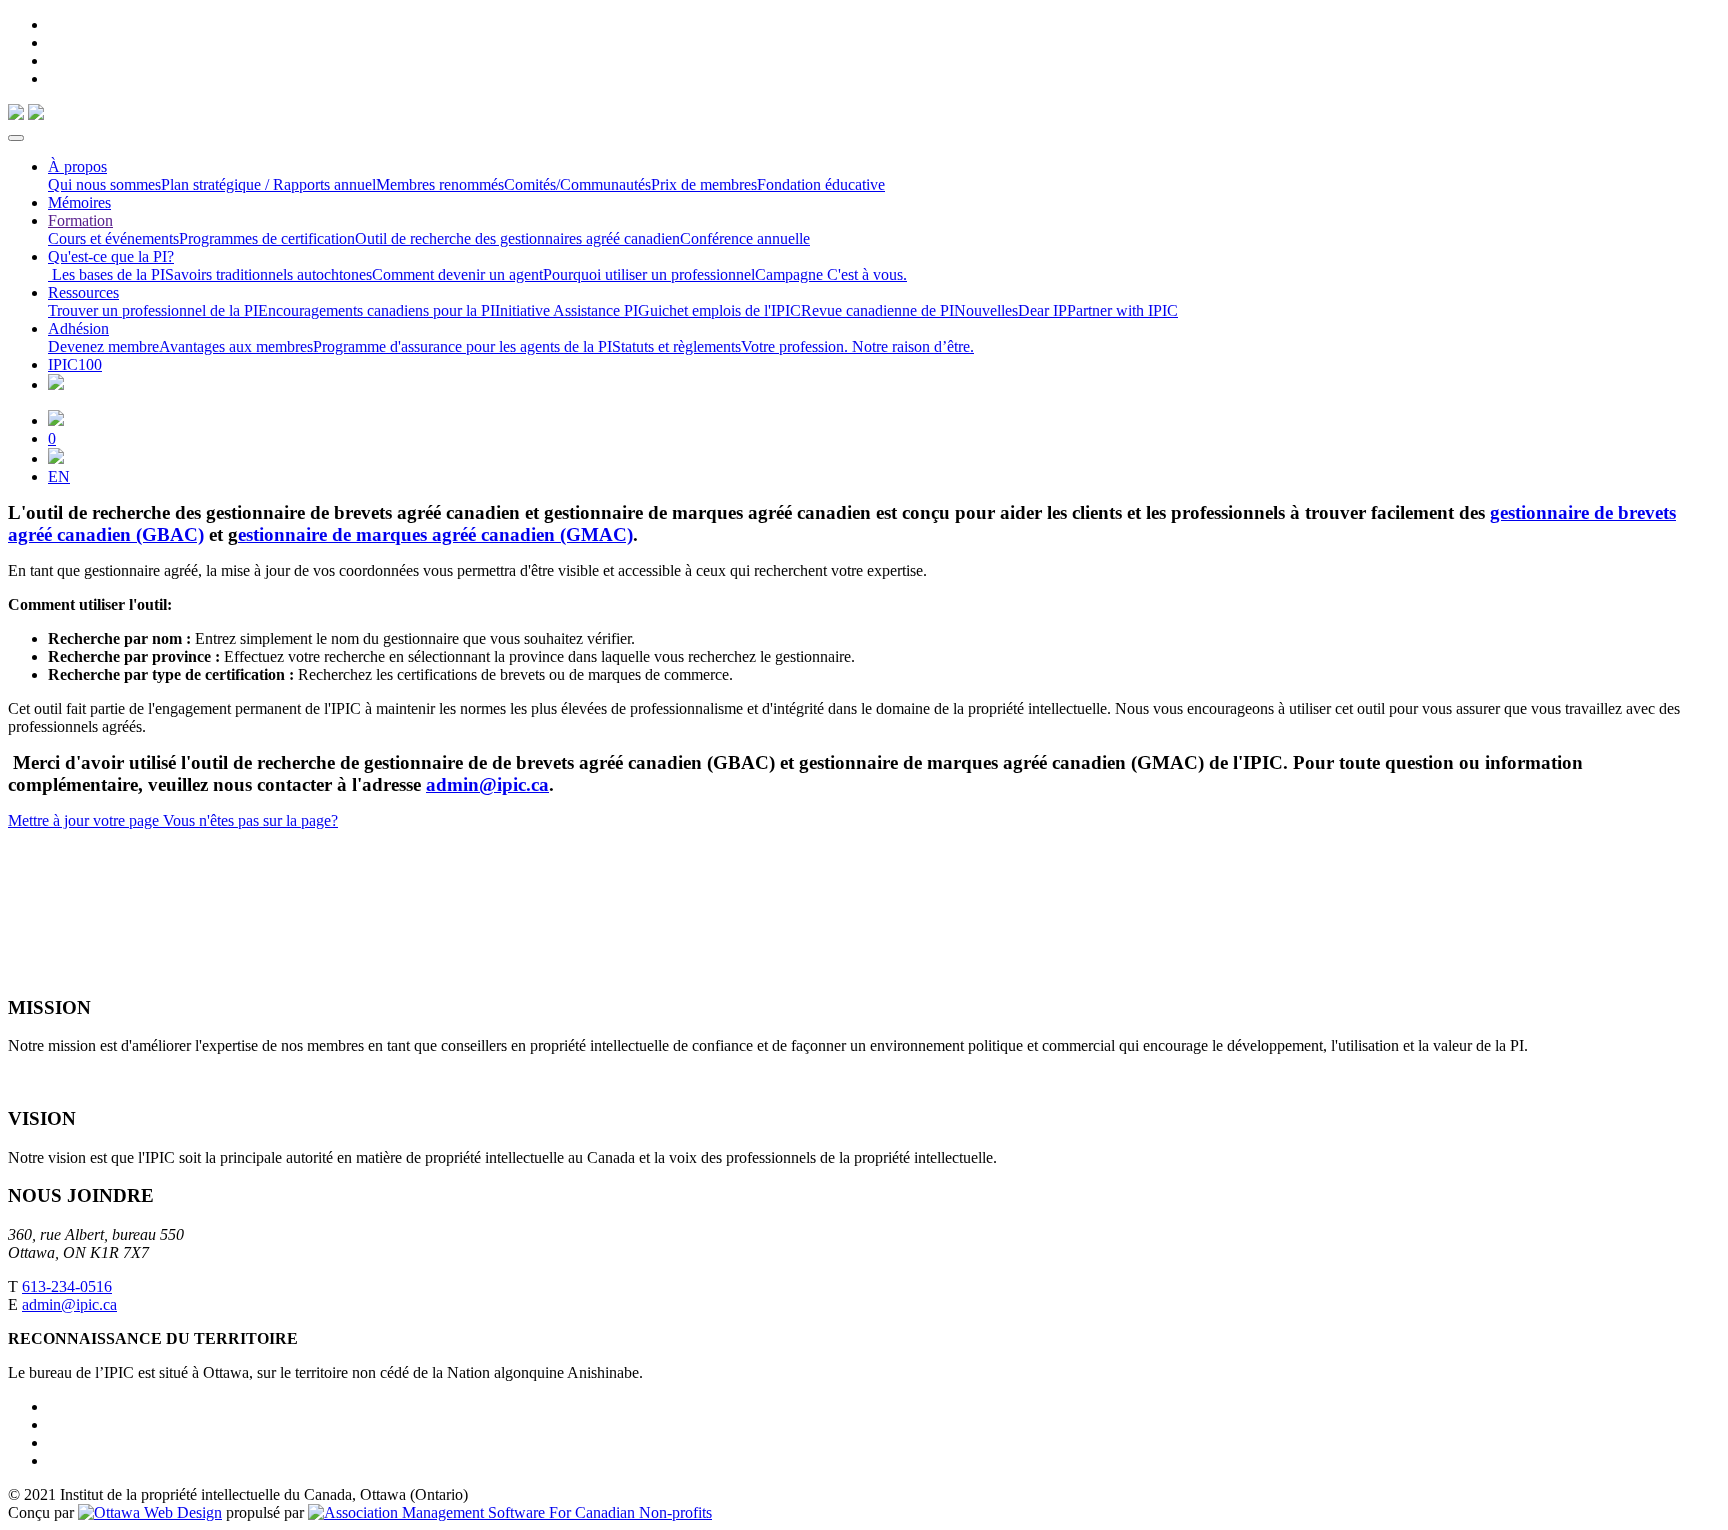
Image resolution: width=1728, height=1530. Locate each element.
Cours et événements (113, 238)
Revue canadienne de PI (877, 310)
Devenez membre (103, 346)
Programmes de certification (267, 238)
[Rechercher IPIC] (56, 458)
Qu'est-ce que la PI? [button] (111, 256)
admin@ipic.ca (487, 784)
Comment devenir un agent (457, 274)
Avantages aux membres (236, 346)
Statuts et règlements (676, 346)
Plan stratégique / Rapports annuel (268, 184)
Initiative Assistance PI (566, 310)
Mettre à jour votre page (83, 820)
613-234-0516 (67, 1286)
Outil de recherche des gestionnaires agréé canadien (517, 238)
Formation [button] (80, 220)
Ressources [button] (83, 292)
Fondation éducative (821, 184)
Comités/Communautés (577, 184)
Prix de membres (704, 184)
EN (59, 476)
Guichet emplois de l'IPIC (719, 310)
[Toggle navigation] (16, 138)
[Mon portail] (56, 420)
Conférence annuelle (745, 238)
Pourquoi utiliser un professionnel (649, 274)
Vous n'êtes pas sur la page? (248, 820)
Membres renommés (440, 184)
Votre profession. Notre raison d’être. (857, 346)
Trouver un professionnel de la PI (153, 310)
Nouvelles (986, 310)
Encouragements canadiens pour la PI (376, 310)
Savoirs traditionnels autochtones (268, 274)
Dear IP (1042, 310)
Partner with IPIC (1122, 310)
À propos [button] (77, 166)
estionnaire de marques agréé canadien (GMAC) (435, 534)
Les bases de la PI (106, 274)
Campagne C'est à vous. (831, 274)
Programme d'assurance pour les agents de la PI (462, 346)
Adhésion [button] (78, 328)
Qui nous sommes (104, 184)
